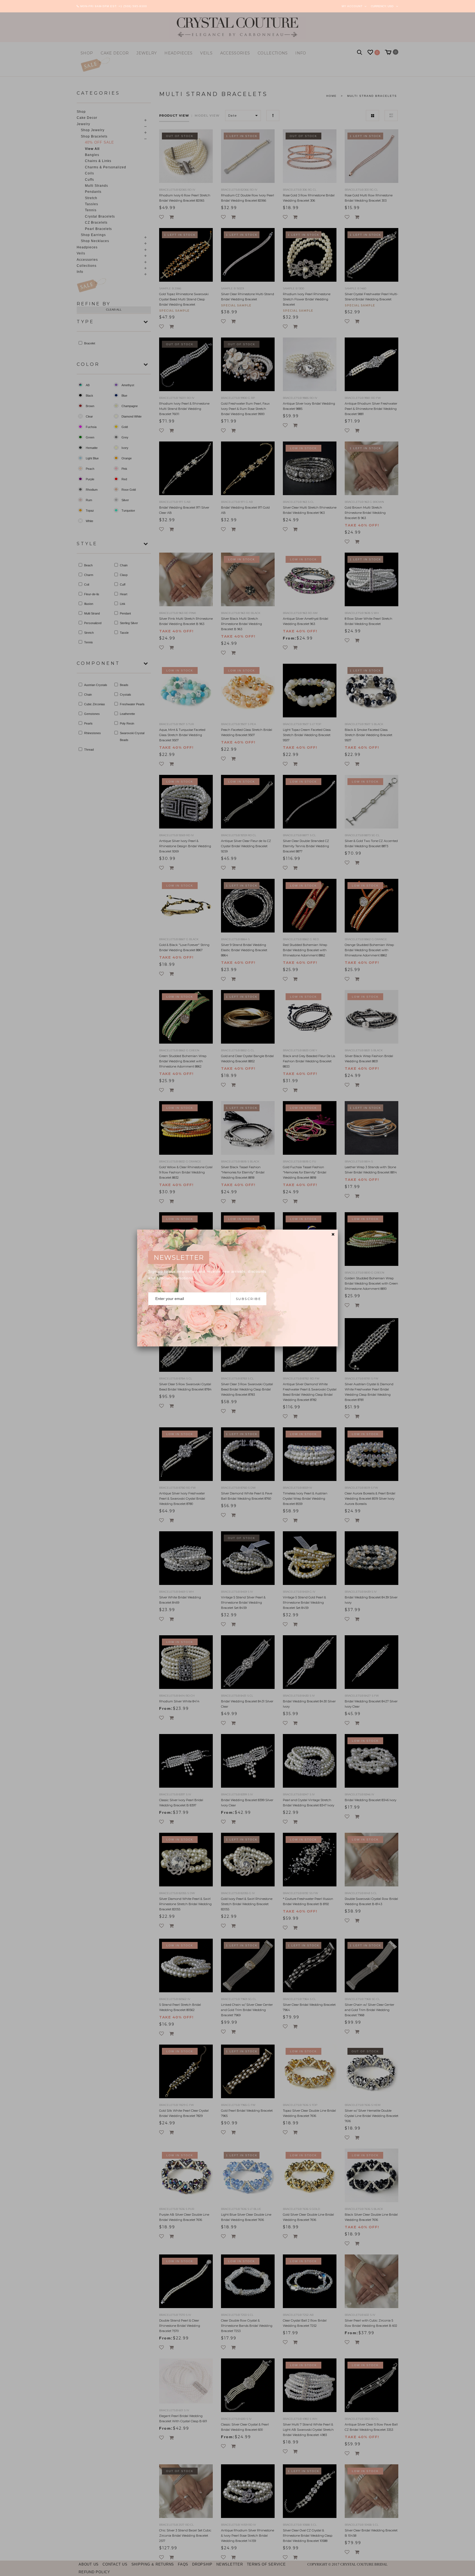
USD (390, 6)
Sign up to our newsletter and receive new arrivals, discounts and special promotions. (207, 1275)
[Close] (333, 1234)
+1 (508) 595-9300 (133, 6)
